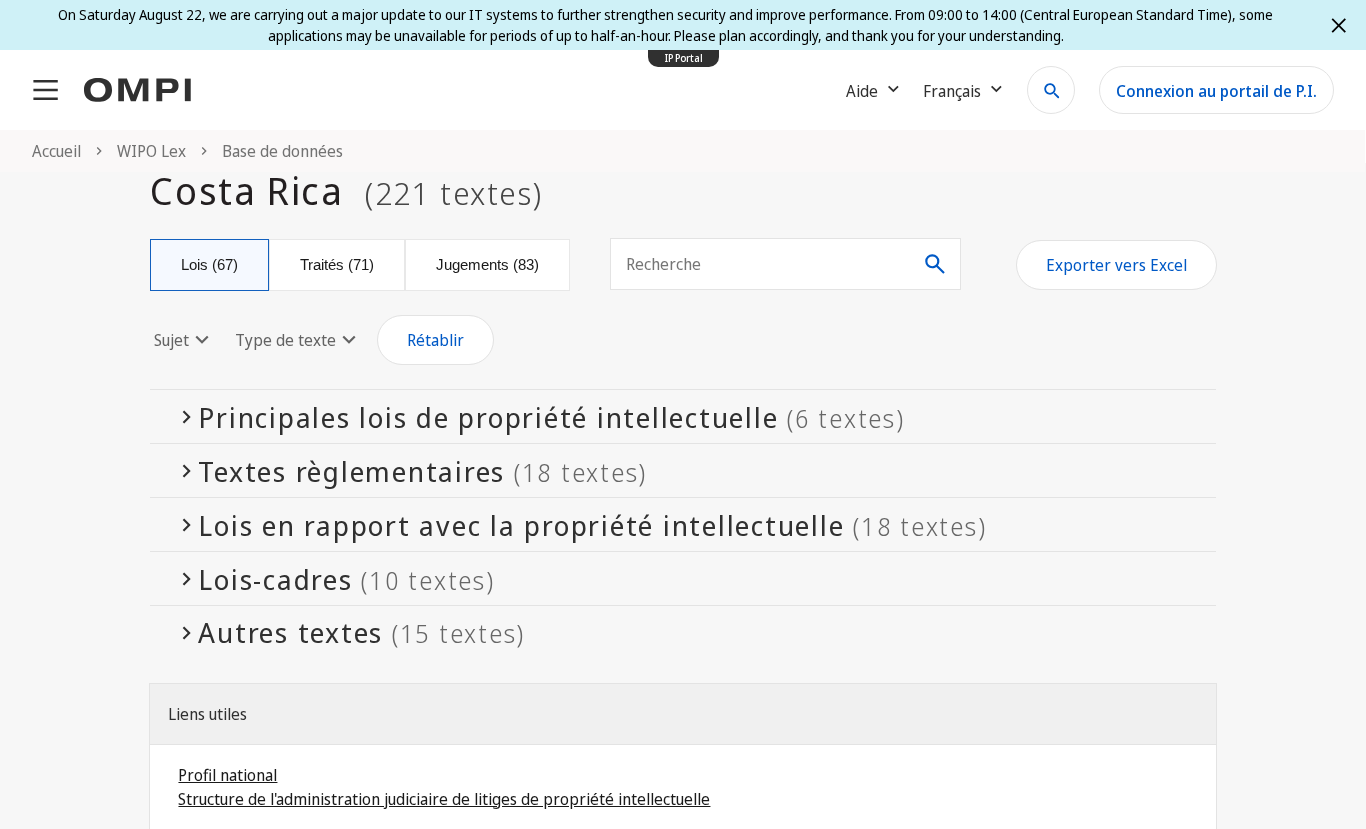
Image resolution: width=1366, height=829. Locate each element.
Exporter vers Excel (1116, 265)
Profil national (227, 775)
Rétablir (435, 340)
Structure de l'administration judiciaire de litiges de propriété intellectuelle (444, 799)
